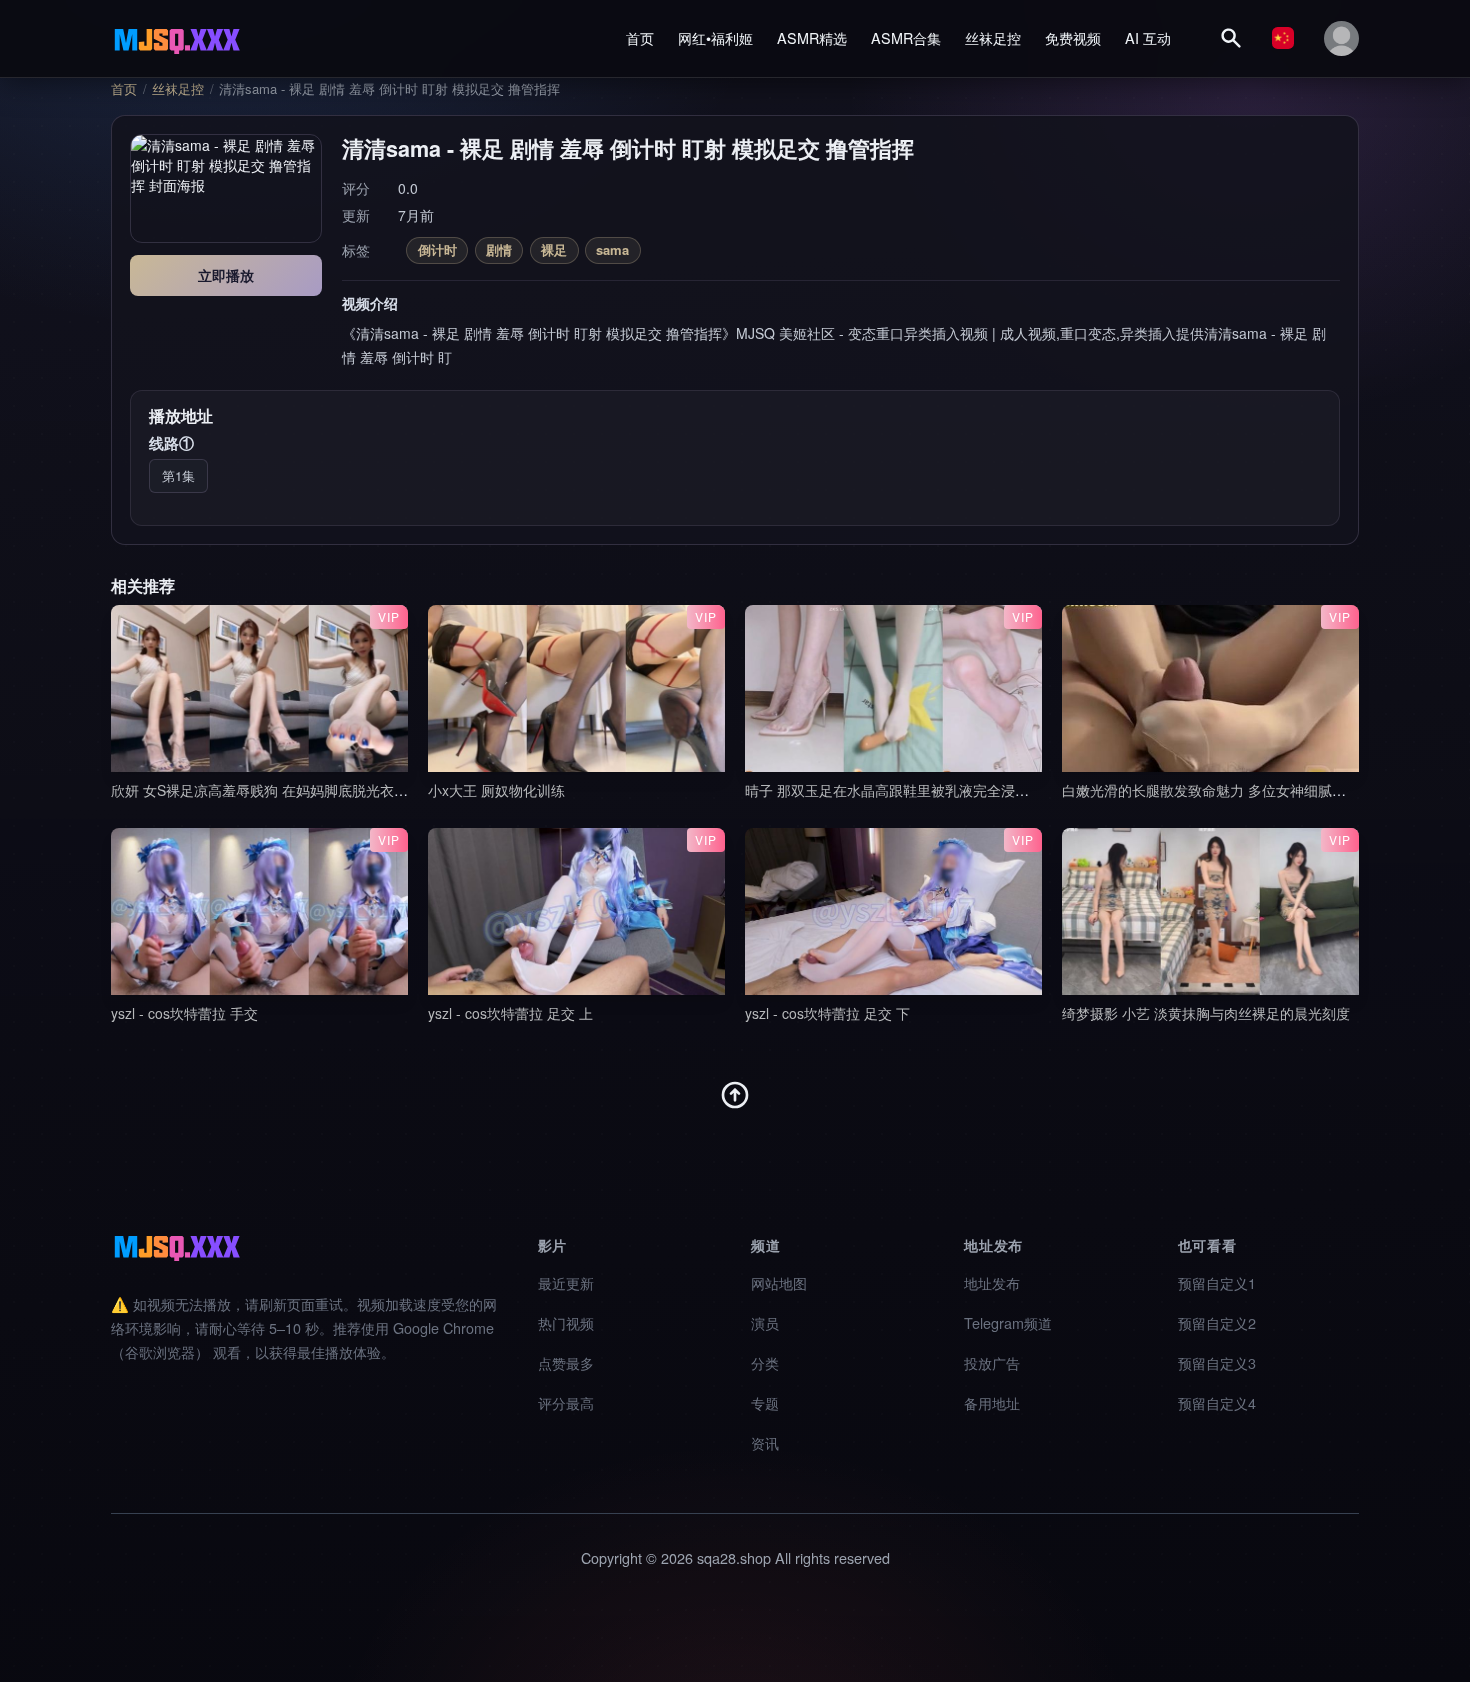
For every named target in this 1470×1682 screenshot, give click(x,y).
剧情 (499, 249)
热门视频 (566, 1322)
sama (612, 249)
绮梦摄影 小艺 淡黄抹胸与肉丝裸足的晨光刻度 (1206, 1013)
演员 (765, 1322)
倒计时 (437, 249)
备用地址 (992, 1402)
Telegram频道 (1008, 1322)
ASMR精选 (812, 37)
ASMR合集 (906, 37)
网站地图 (779, 1282)
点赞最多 (566, 1362)
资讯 (765, 1442)
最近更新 (566, 1282)
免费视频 (1073, 37)
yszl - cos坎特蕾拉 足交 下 (827, 1013)
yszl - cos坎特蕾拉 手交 (184, 1013)
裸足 (554, 249)
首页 (640, 37)
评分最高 (566, 1402)
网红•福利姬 (715, 37)
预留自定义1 (1217, 1282)
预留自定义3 (1217, 1362)
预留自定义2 (1217, 1322)
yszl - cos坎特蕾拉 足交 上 (510, 1013)
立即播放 (226, 275)
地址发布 (992, 1282)
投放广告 (992, 1362)
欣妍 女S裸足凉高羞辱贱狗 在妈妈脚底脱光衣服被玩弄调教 (294, 790)
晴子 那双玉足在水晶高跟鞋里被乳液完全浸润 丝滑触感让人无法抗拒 (959, 790)
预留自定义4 (1217, 1402)
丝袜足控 (993, 37)
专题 (765, 1402)
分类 (765, 1362)
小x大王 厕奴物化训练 (496, 790)
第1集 (178, 475)
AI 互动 (1148, 37)
